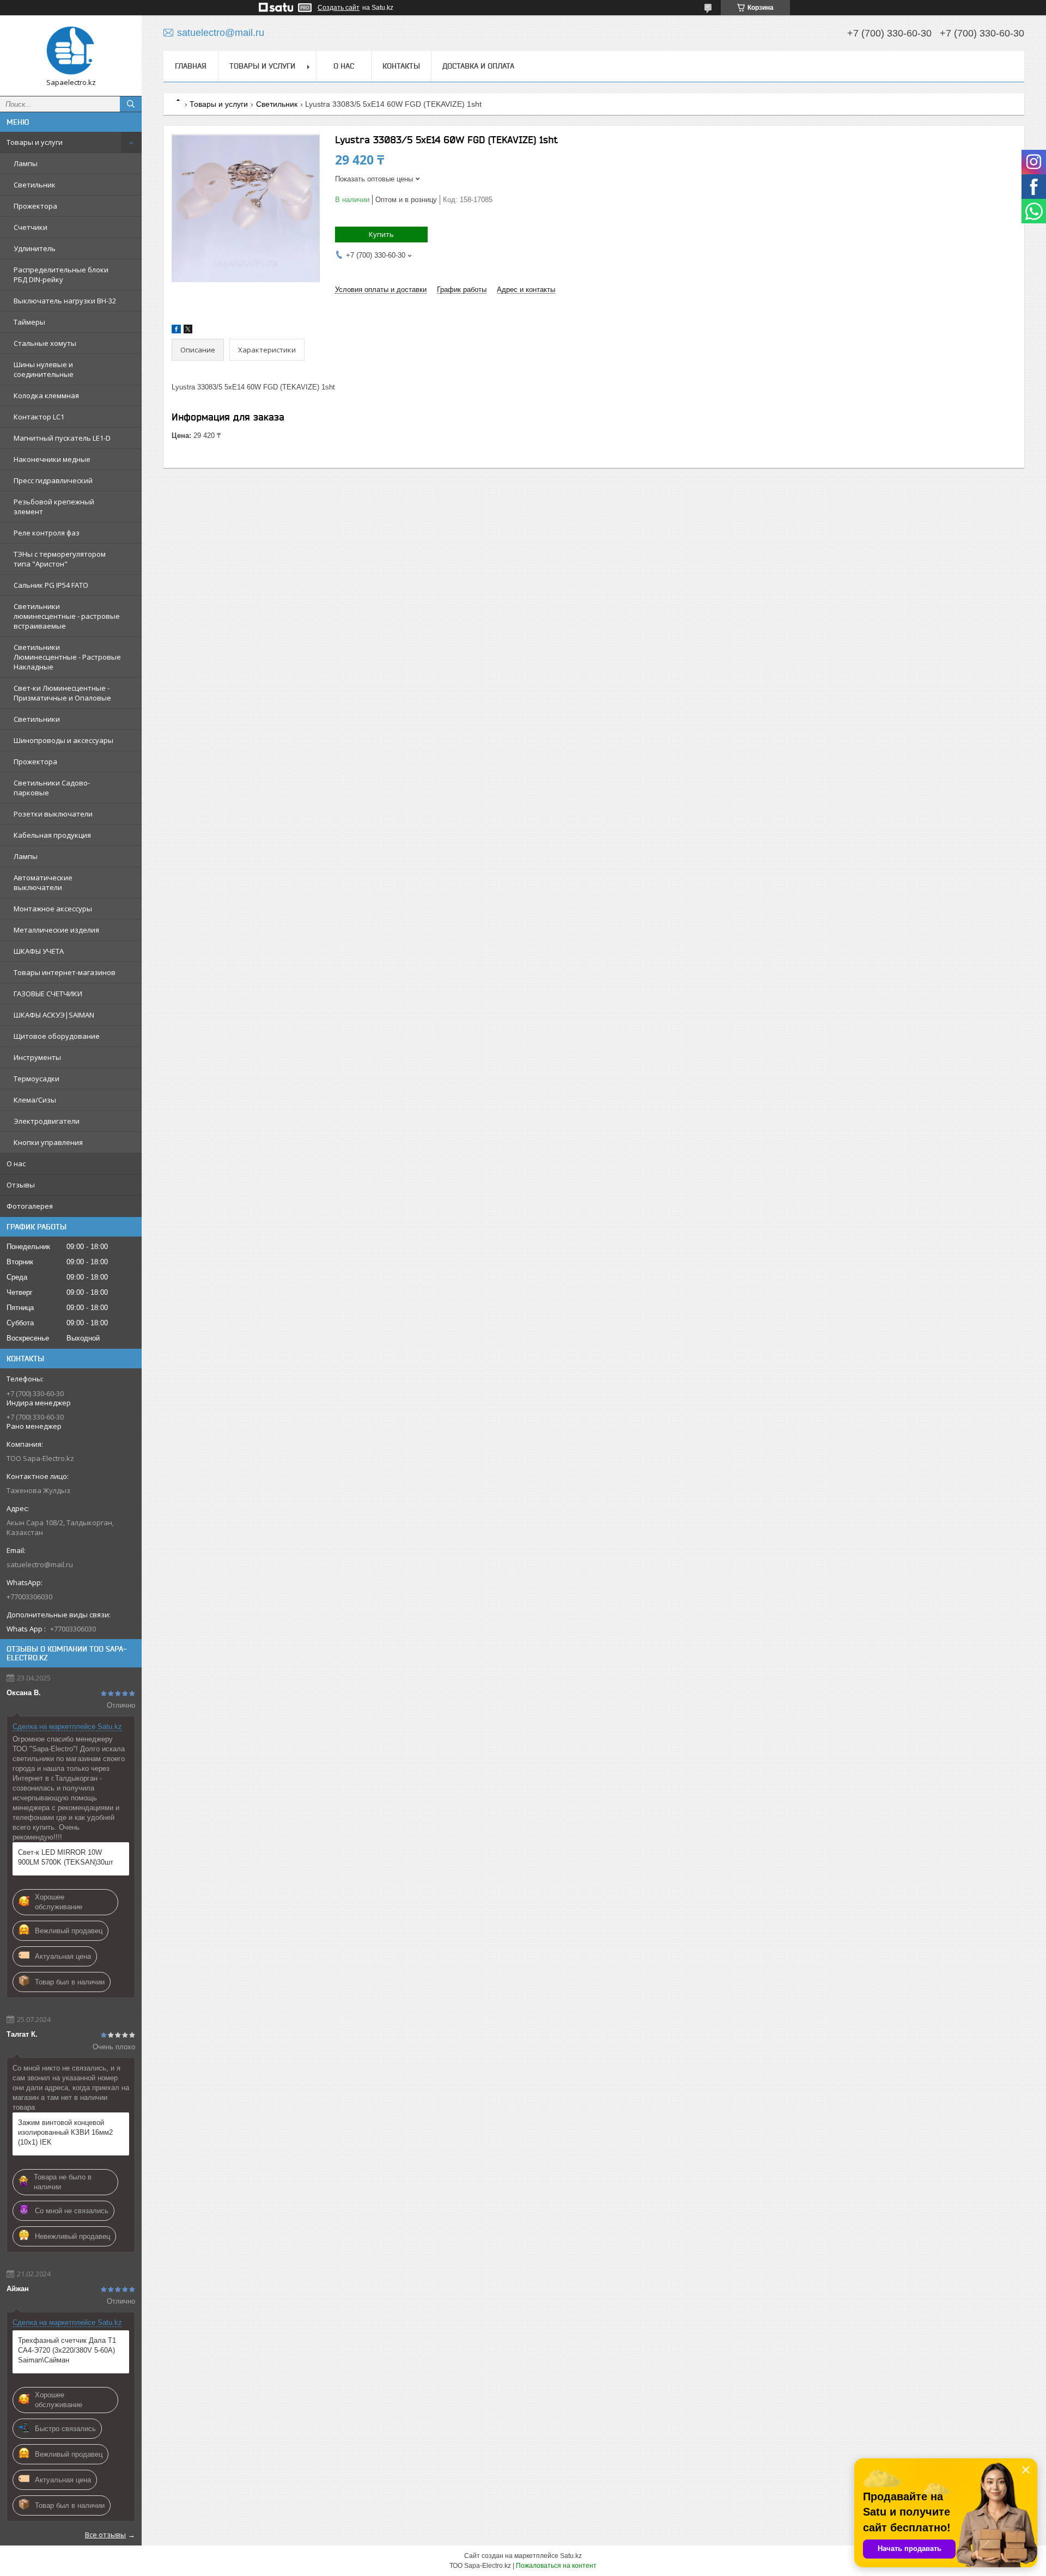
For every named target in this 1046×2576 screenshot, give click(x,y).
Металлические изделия (56, 930)
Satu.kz (571, 2556)
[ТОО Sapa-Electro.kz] (71, 51)
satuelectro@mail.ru (40, 1564)
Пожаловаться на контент (556, 2566)
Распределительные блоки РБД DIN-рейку (61, 275)
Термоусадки (37, 1079)
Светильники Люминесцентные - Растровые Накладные (67, 657)
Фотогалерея (30, 1206)
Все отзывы (105, 2535)
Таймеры (29, 322)
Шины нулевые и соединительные (44, 369)
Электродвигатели (47, 1121)
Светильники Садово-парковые (52, 788)
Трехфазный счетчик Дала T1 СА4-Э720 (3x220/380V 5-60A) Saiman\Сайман (67, 2350)
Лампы (26, 163)
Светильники (37, 719)
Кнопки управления (48, 1142)
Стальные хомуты (45, 343)
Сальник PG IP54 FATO (51, 585)
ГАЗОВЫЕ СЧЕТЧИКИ (48, 994)
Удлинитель (35, 248)
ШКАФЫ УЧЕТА (39, 951)
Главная (191, 66)
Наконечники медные (52, 459)
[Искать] (131, 104)
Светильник (35, 185)
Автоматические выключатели (43, 882)
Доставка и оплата (478, 66)
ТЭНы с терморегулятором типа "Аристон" (60, 559)
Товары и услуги (35, 142)
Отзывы (21, 1185)
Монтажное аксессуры (53, 909)
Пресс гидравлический (53, 480)
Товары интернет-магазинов (65, 972)
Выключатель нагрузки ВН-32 (65, 301)
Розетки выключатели (53, 814)
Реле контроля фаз (47, 533)
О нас (16, 1164)
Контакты (401, 66)
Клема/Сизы (35, 1100)
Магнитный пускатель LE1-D (62, 438)
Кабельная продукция (52, 835)
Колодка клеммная (46, 395)
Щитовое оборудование (57, 1036)
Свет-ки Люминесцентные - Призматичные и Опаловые (62, 693)
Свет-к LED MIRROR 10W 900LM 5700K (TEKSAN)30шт (66, 1857)
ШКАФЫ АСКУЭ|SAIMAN (54, 1015)
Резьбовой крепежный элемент (54, 507)
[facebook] (176, 331)
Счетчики (31, 227)
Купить (381, 234)
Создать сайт (339, 8)
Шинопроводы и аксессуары (63, 740)
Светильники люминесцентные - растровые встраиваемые (67, 616)
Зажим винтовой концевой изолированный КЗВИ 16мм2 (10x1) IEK (65, 2132)
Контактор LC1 (39, 417)
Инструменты (37, 1057)
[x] (188, 331)
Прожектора (35, 206)
